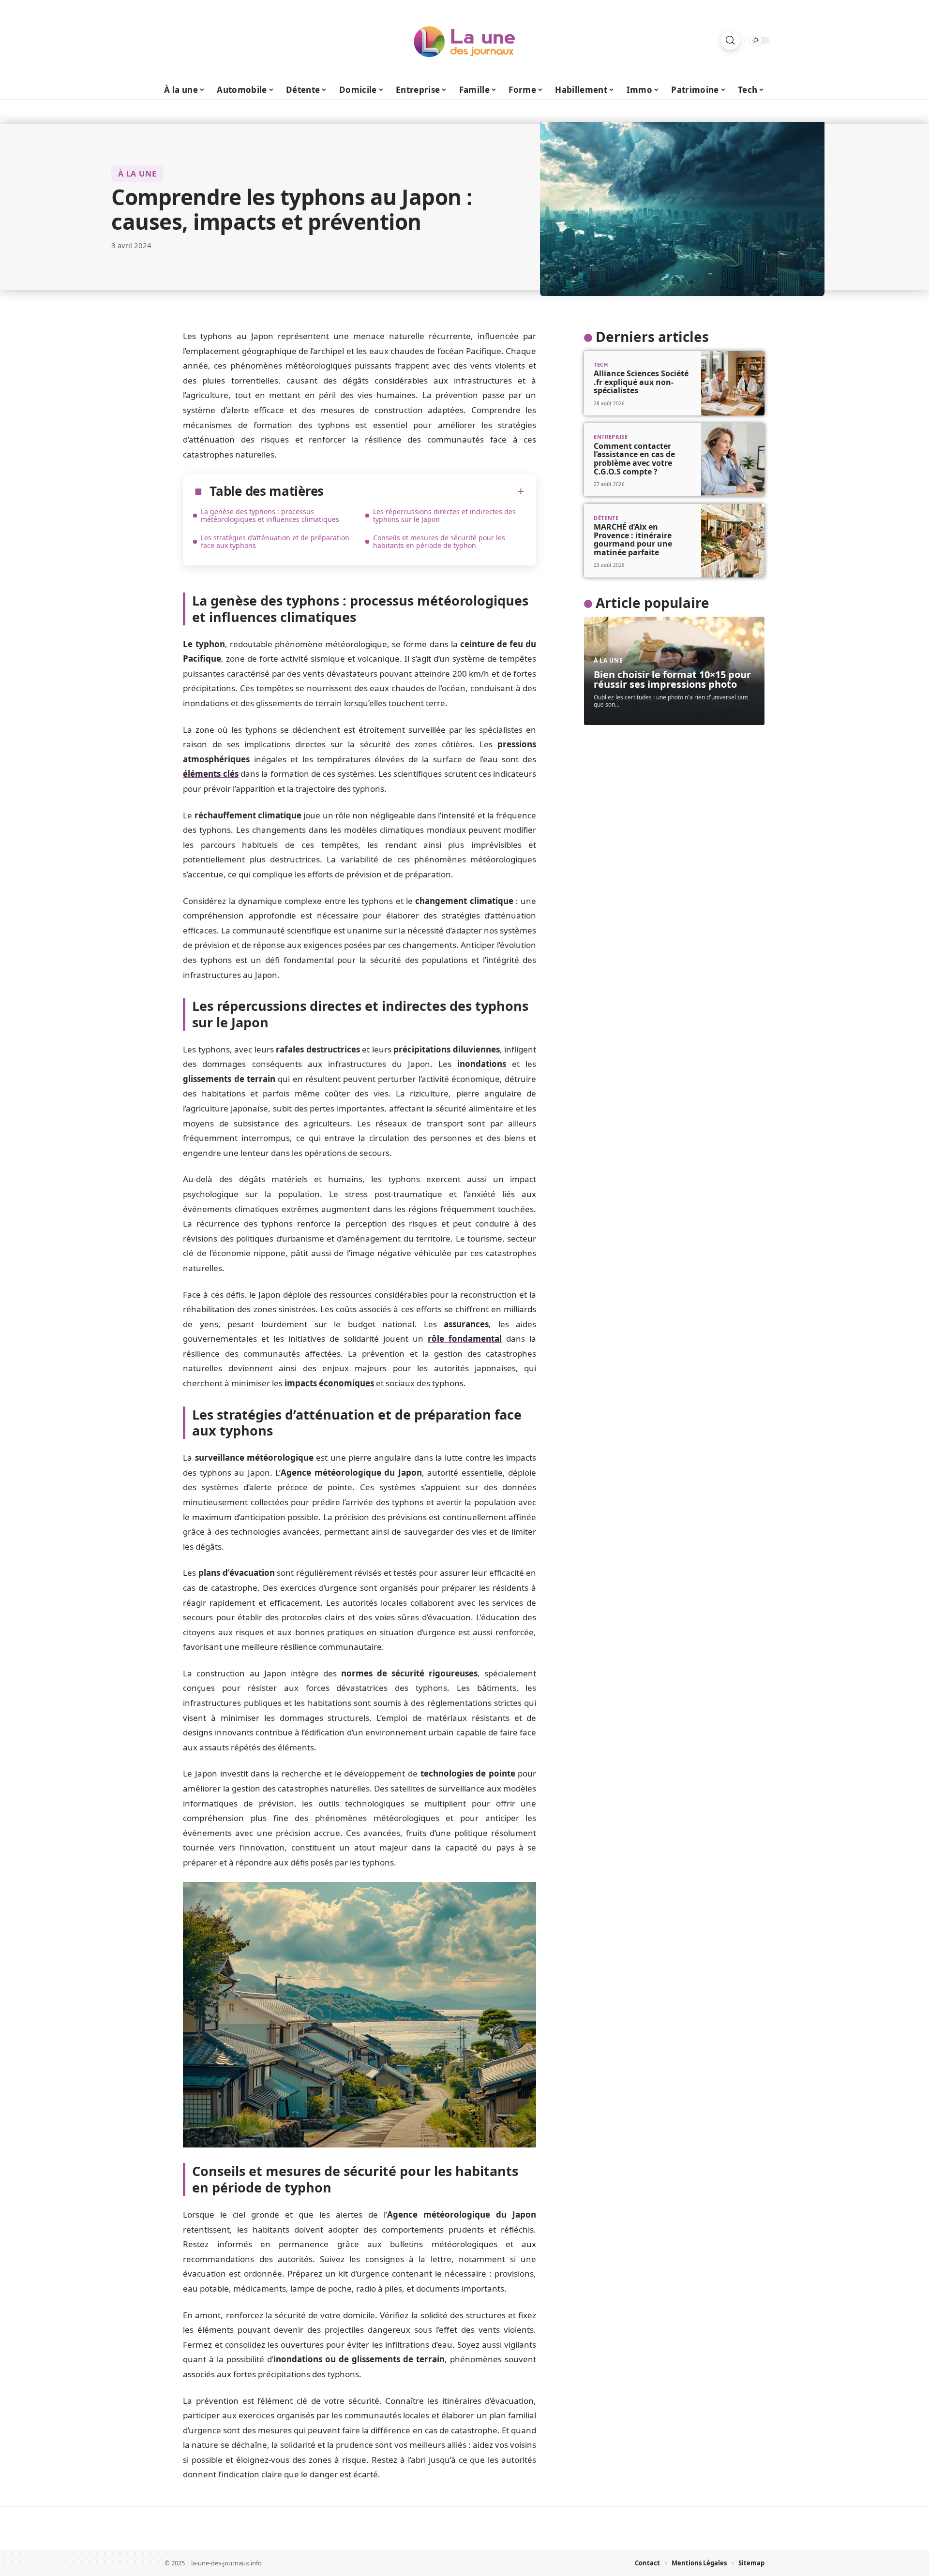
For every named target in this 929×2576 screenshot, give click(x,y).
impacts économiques (329, 1383)
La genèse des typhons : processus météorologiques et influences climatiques (270, 515)
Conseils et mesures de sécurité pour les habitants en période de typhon (439, 541)
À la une (137, 174)
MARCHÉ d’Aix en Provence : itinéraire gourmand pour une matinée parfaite (633, 540)
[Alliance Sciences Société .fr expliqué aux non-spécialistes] (733, 384)
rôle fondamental (465, 1339)
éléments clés (210, 774)
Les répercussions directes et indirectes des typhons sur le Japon (444, 515)
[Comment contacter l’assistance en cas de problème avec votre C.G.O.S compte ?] (733, 460)
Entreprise (611, 437)
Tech (601, 364)
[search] (730, 40)
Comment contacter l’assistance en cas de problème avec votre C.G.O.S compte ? (634, 459)
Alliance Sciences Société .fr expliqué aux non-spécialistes (641, 382)
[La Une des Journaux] (464, 40)
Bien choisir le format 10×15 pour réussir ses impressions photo (672, 679)
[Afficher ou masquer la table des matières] (424, 491)
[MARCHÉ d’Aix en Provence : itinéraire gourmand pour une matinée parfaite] (733, 540)
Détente (606, 518)
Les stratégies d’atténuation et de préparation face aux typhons (275, 541)
